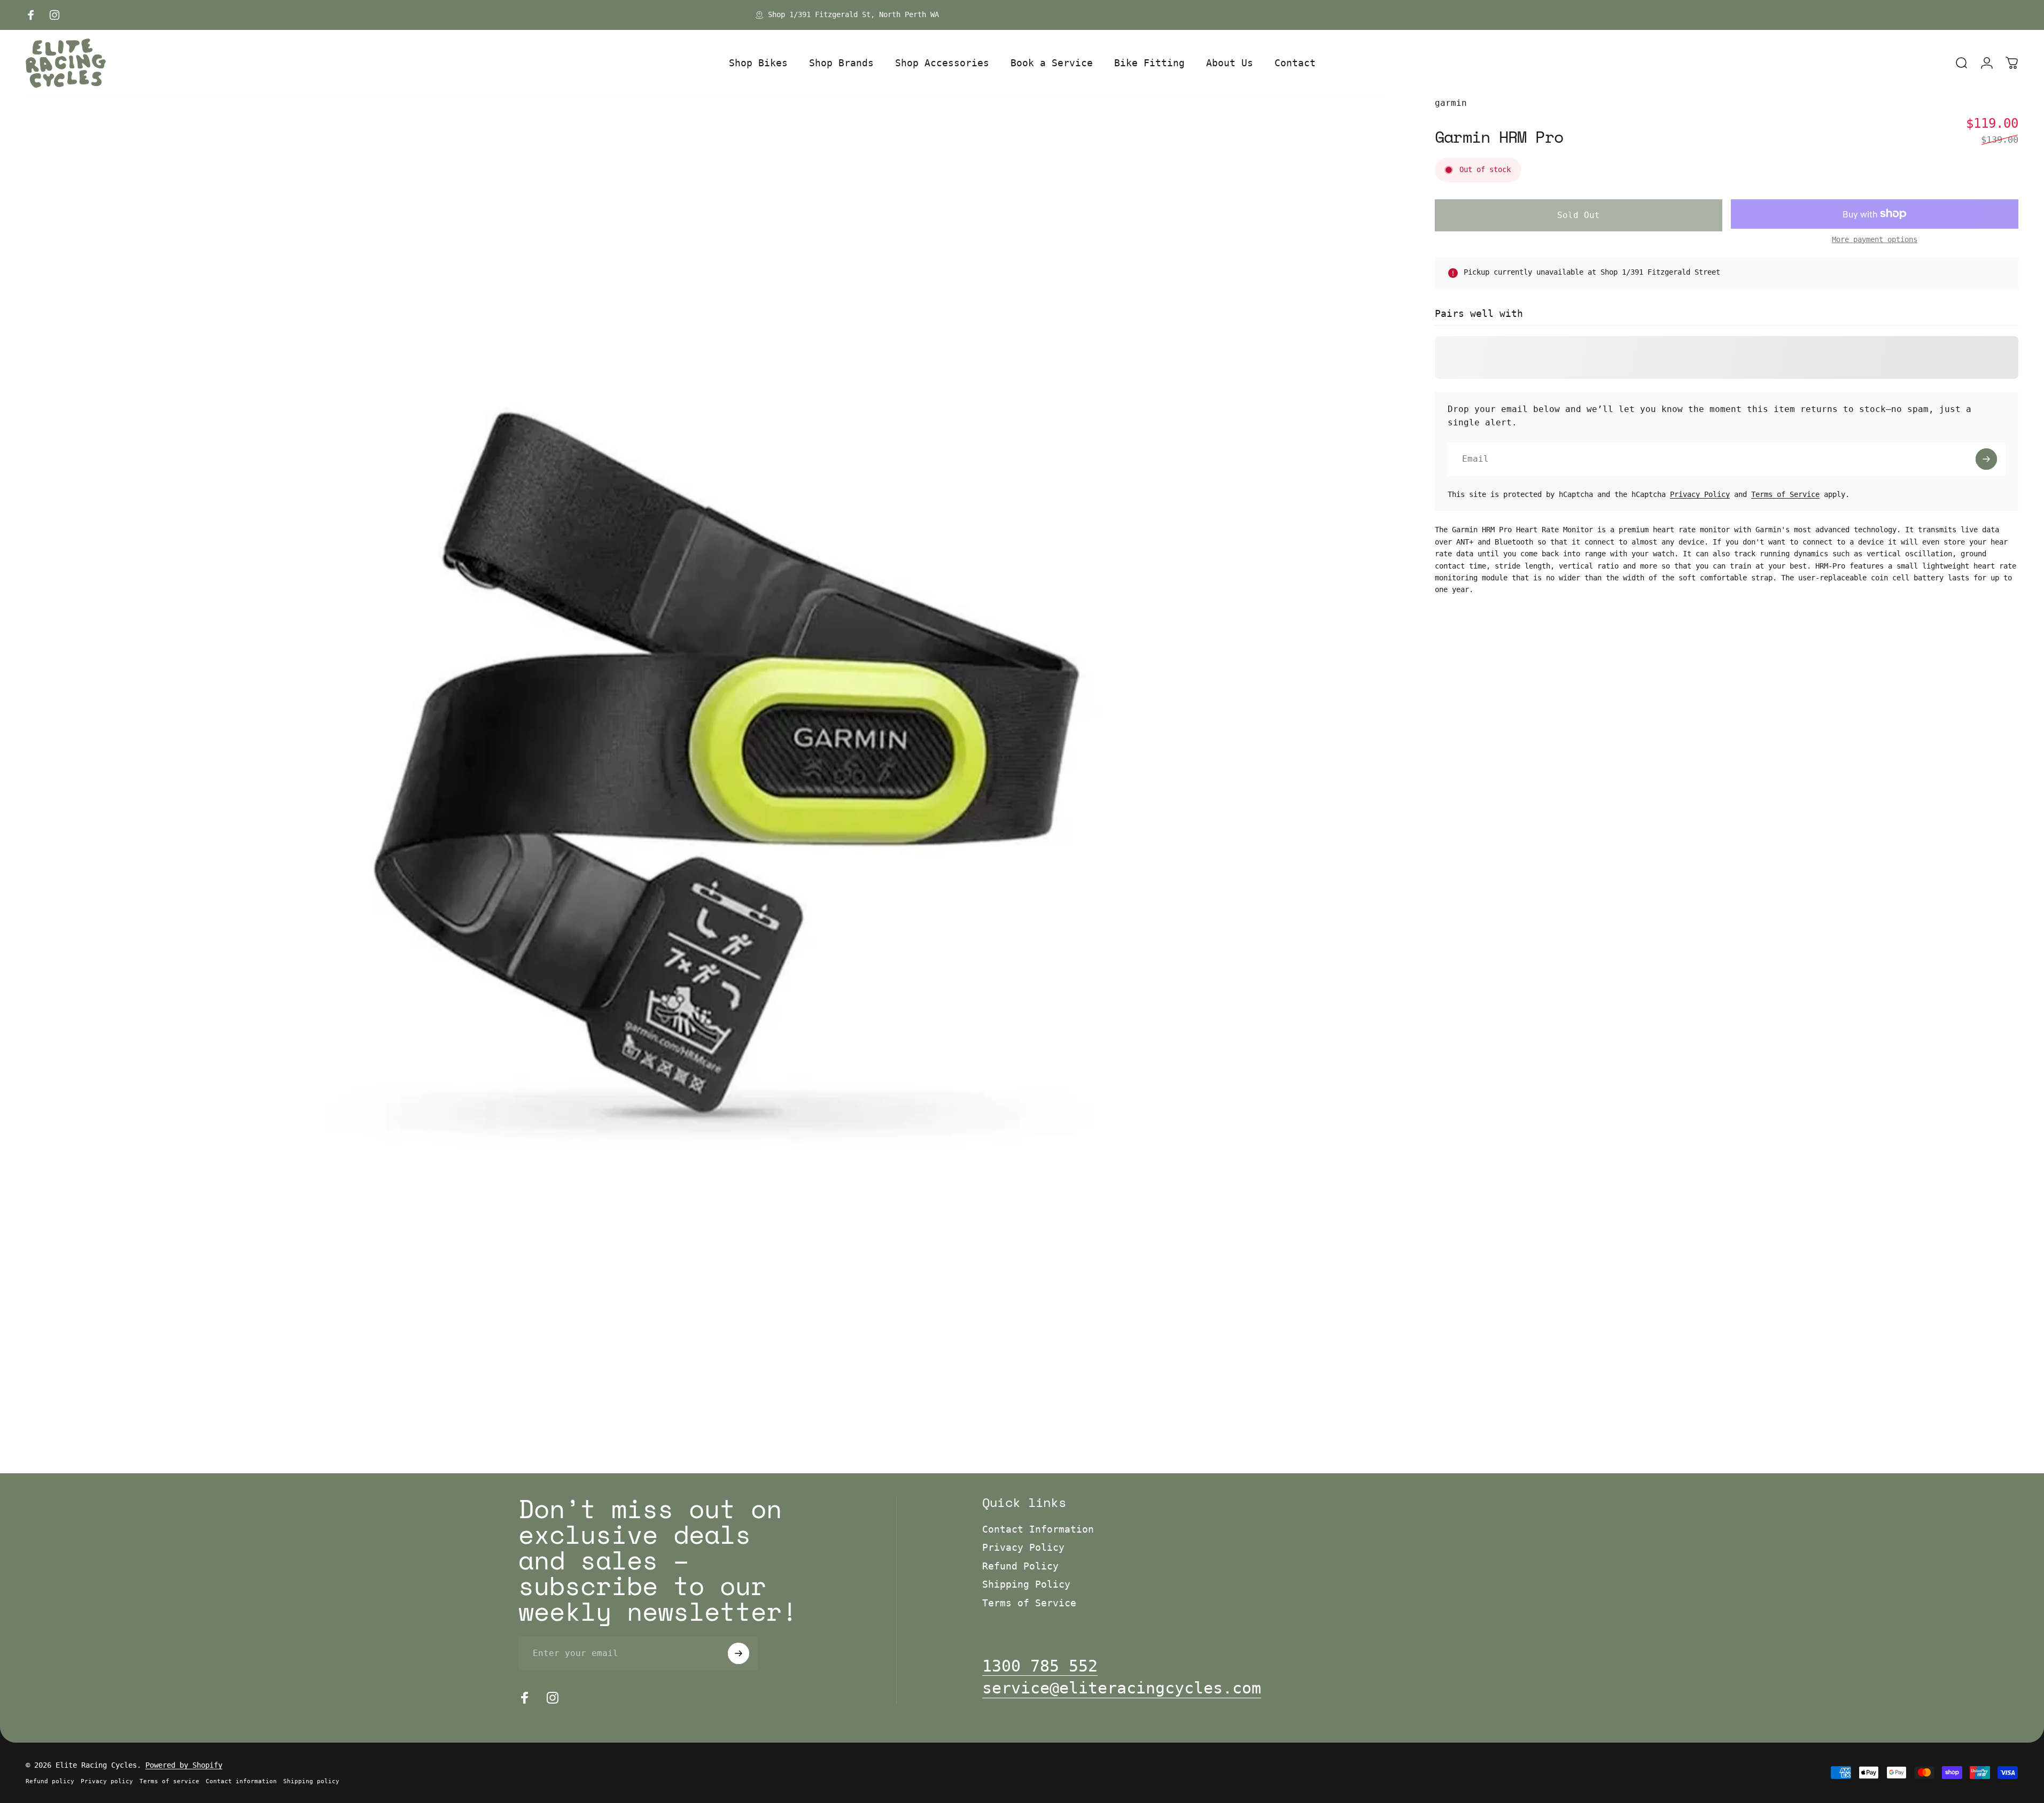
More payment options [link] (1875, 239)
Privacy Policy (1700, 494)
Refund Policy (1020, 1566)
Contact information (241, 1781)
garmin (1451, 103)
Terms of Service (1785, 494)
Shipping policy (311, 1781)
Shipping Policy (1026, 1584)
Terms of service (169, 1781)
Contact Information (1038, 1529)
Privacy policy (107, 1781)
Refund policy (50, 1781)
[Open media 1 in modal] (706, 777)
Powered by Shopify (184, 1765)
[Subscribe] (1986, 459)
